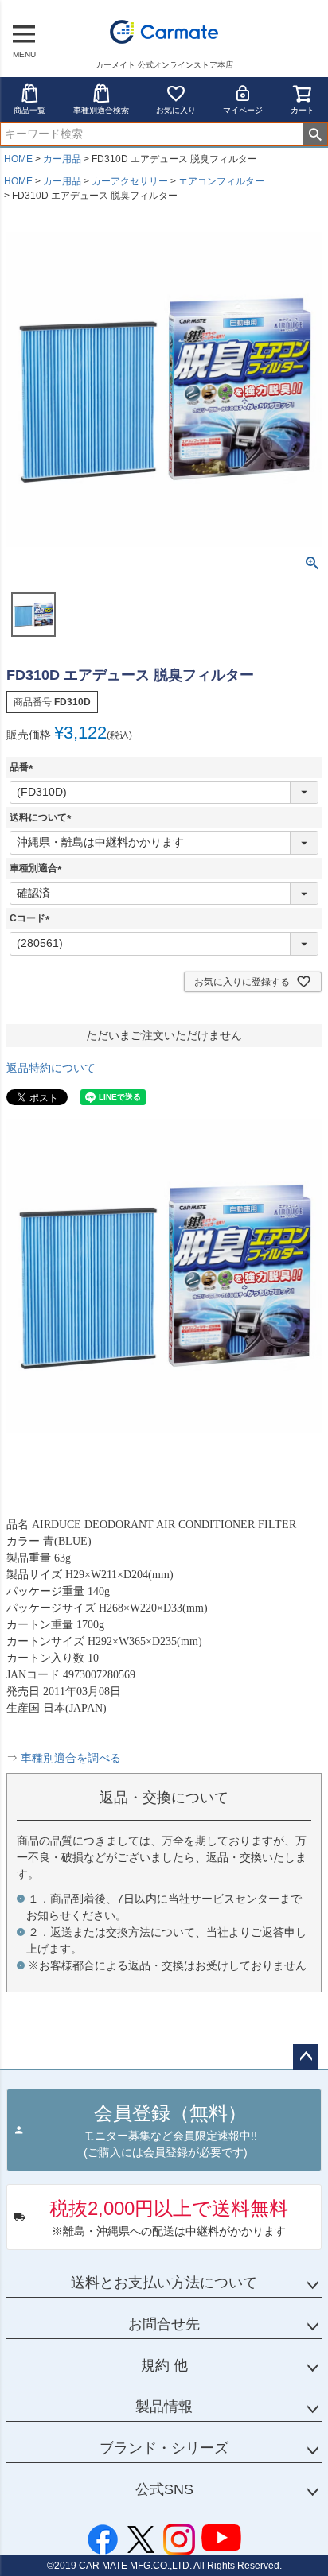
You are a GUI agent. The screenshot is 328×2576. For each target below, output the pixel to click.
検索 (315, 134)
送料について (43, 817)
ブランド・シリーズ (164, 2448)
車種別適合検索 (101, 110)
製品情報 (164, 2407)
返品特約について (51, 1068)
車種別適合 (38, 868)
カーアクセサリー (130, 181)
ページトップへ (306, 2057)
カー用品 (62, 159)
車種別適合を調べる (71, 1758)
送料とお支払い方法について (164, 2283)
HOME (18, 159)
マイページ (243, 110)
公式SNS (164, 2489)
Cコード (32, 918)
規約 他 (164, 2365)
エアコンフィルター (221, 181)
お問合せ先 (164, 2324)
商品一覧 (29, 110)
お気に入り (176, 110)
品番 (24, 767)
